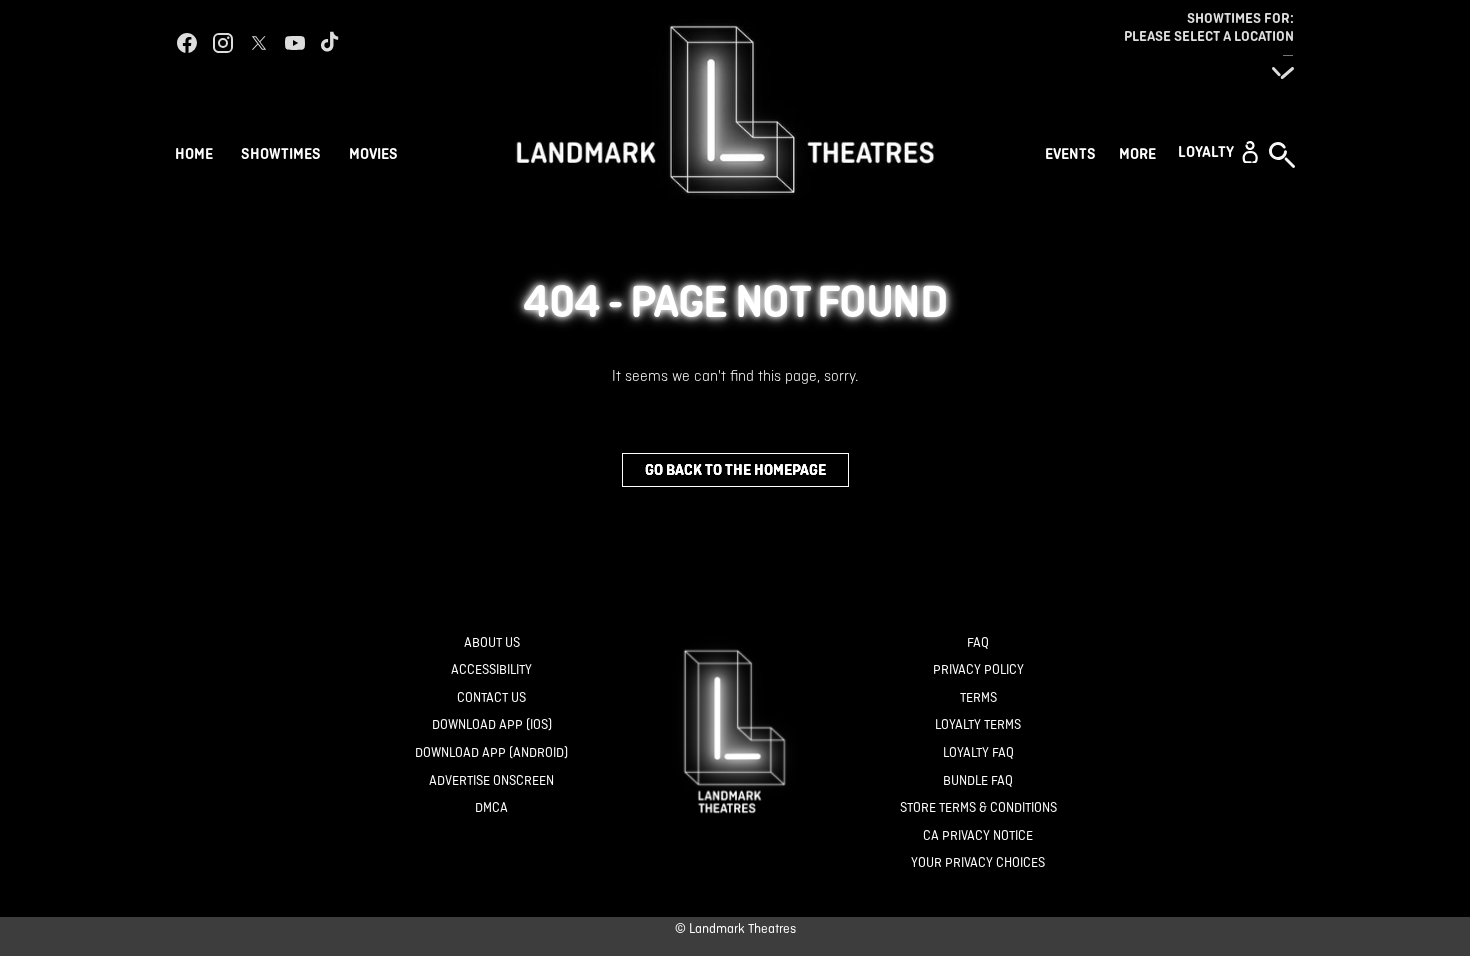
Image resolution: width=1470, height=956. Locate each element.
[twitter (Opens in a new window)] (259, 43)
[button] (1218, 152)
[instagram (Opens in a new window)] (223, 43)
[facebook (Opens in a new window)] (187, 43)
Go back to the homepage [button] (735, 469)
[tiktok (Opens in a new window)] (331, 43)
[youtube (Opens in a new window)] (295, 43)
